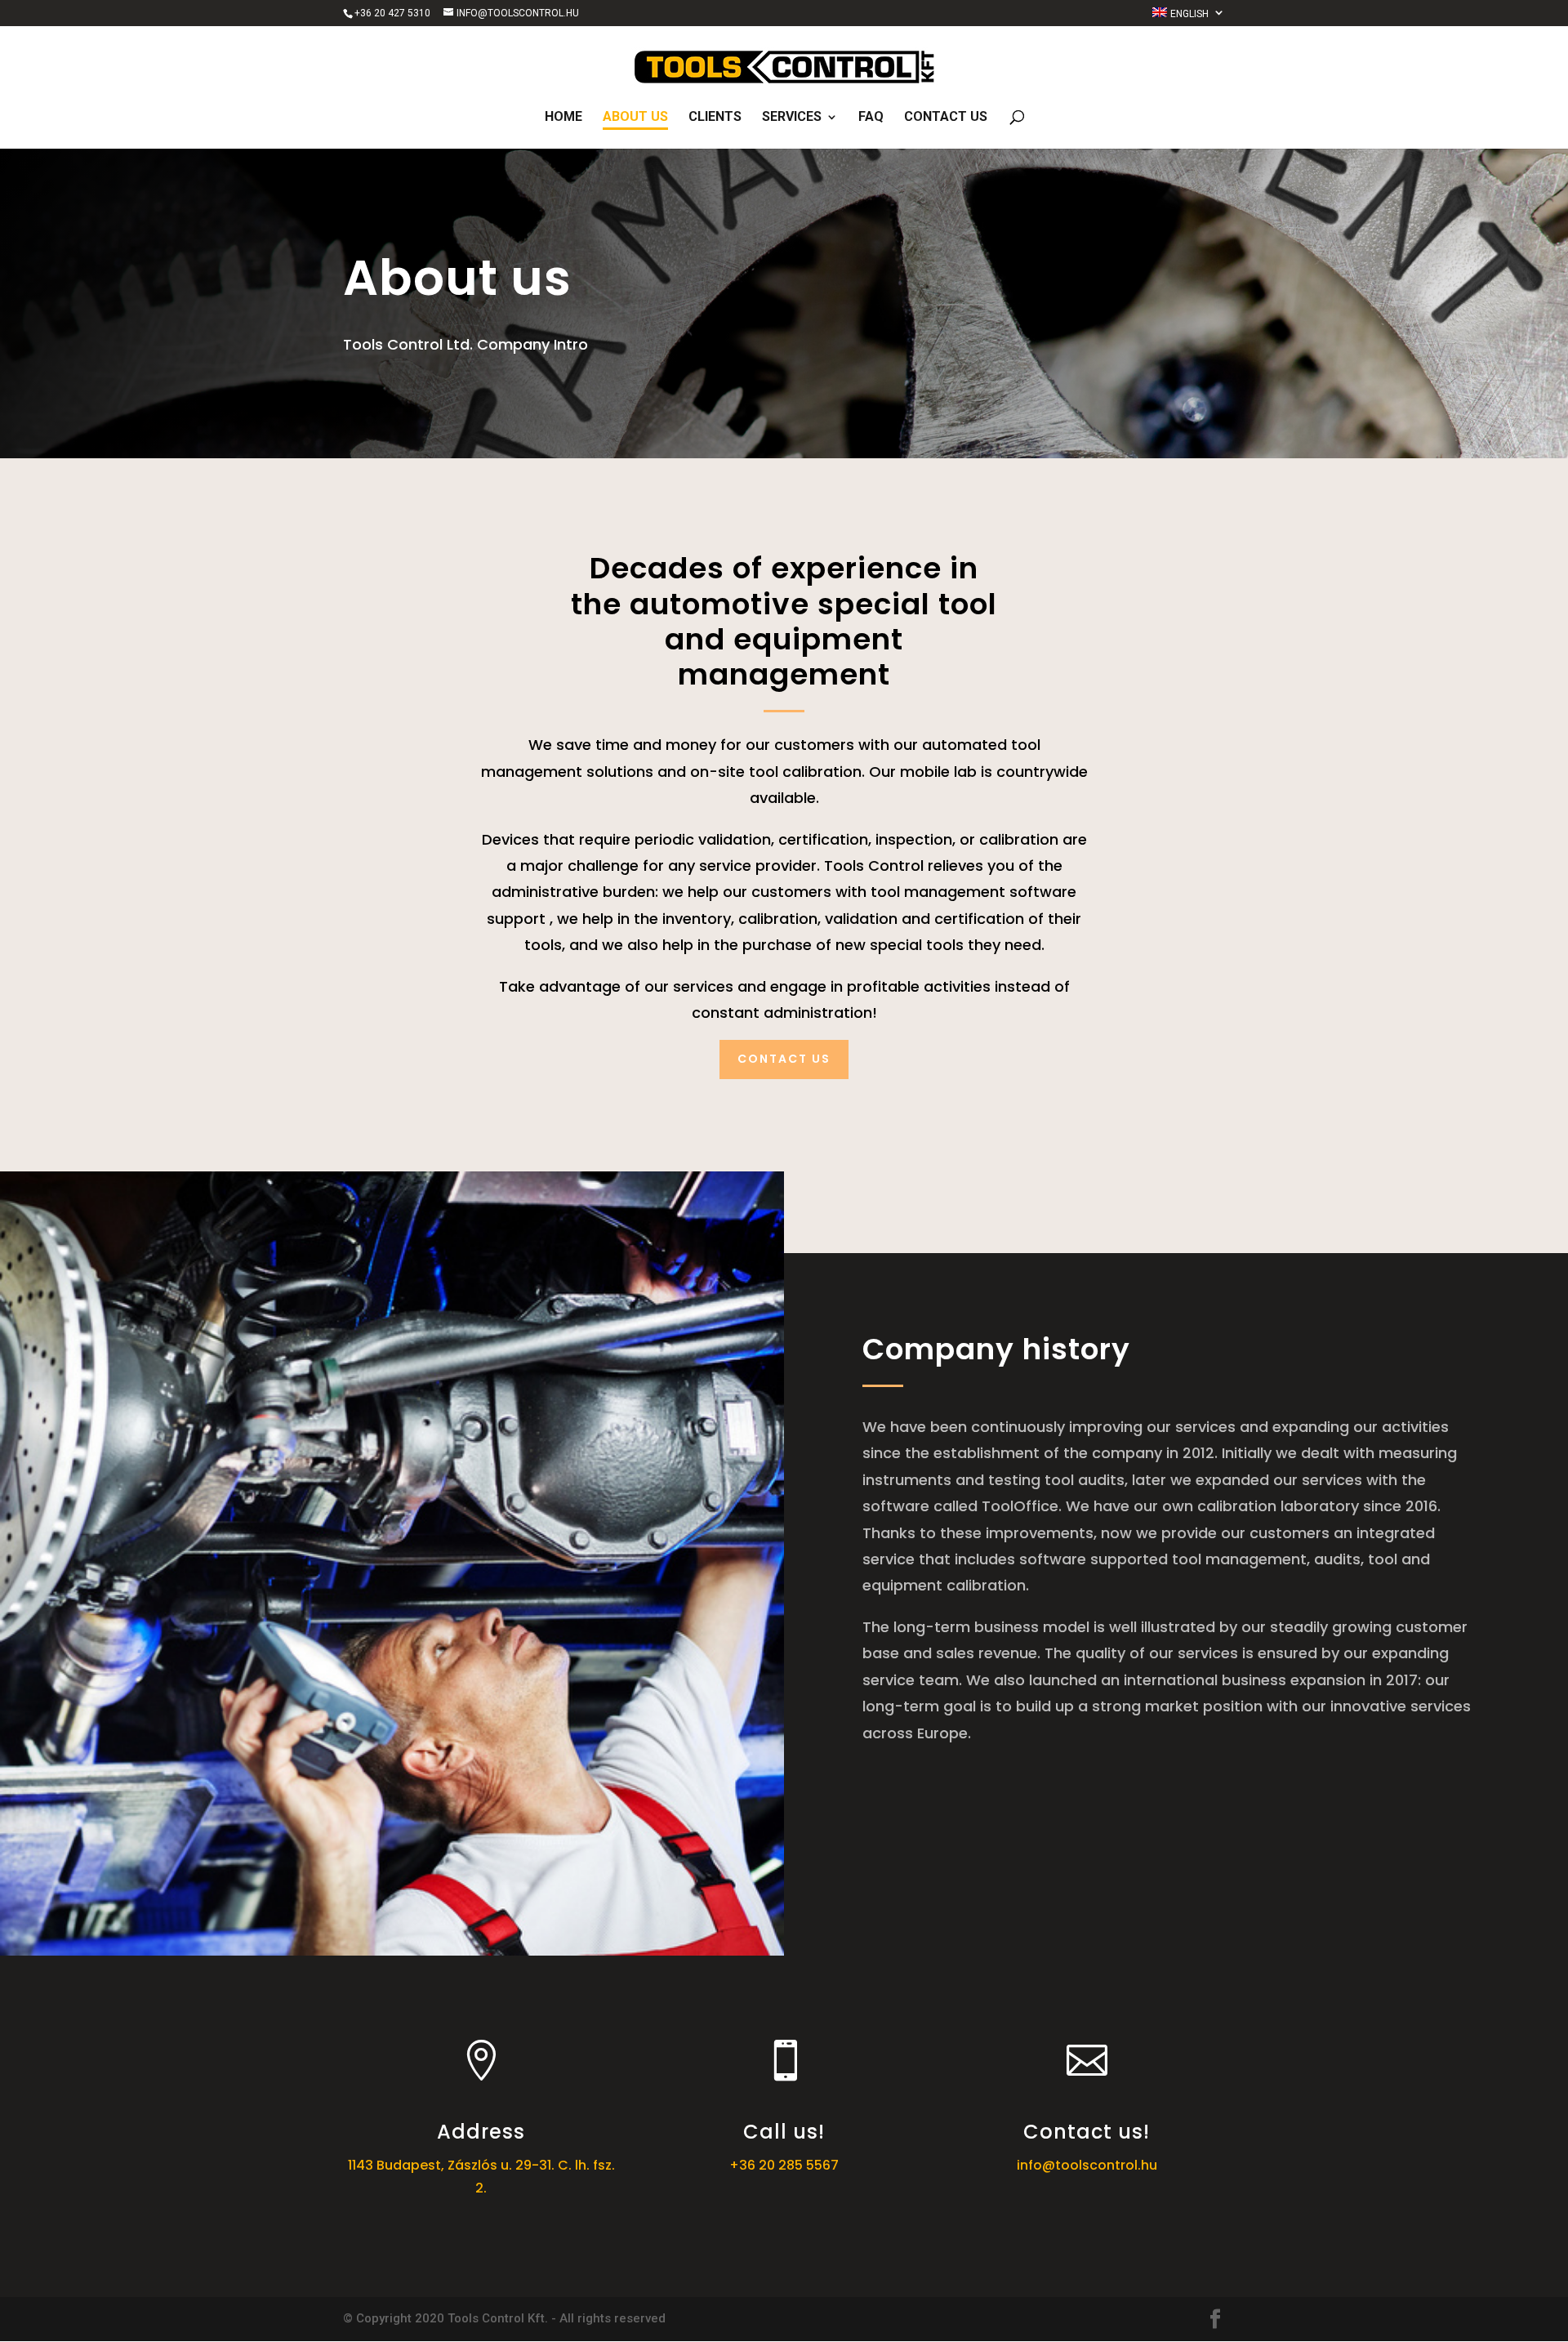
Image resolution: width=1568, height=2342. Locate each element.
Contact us (946, 118)
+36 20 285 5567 (784, 2165)
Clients (715, 118)
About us (635, 118)
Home (563, 118)
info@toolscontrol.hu (1087, 2165)
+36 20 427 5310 (392, 13)
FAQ (871, 118)
